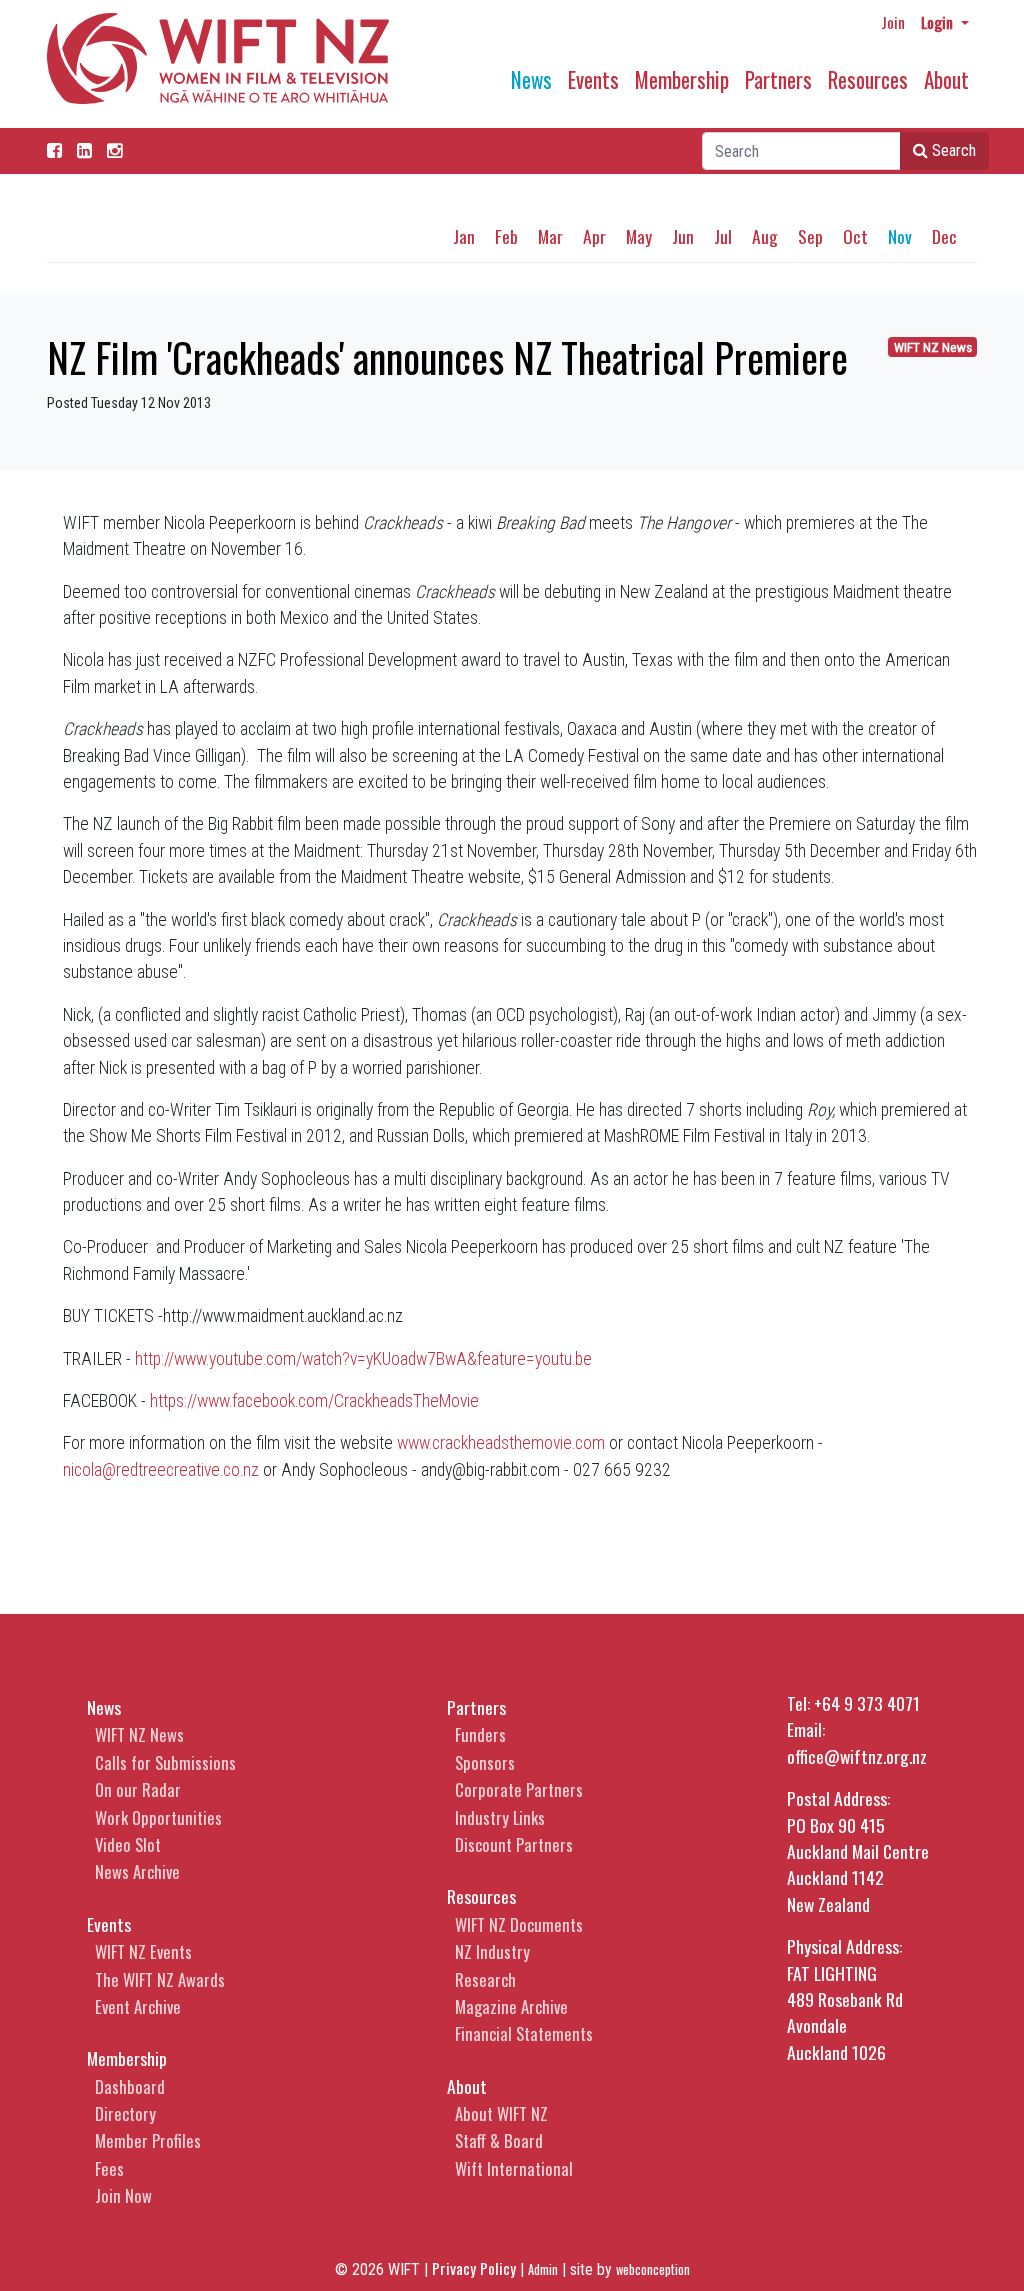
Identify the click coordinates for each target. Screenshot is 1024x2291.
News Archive (137, 1871)
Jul (723, 236)
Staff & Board (499, 2140)
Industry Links (500, 1817)
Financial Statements (524, 2033)
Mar (550, 236)
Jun (683, 236)
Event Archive (138, 2006)
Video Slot (128, 1844)
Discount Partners (514, 1844)
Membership (682, 79)
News (531, 79)
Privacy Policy (474, 2268)
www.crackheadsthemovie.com (501, 1443)
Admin (543, 2269)
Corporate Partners (519, 1789)
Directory (125, 2113)
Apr (594, 236)
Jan (464, 236)
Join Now (123, 2195)
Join (893, 22)
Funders (480, 1734)
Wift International (514, 2168)
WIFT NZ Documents (519, 1924)
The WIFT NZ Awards (160, 1979)
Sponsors (485, 1762)
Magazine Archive (511, 2006)
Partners (778, 79)
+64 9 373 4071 (867, 1703)
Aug (765, 236)
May (639, 236)
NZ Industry (492, 1951)
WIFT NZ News (933, 347)
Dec (944, 236)
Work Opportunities (158, 1817)
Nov (900, 236)
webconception (653, 2269)
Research (485, 1979)
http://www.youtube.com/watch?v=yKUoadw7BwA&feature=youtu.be (363, 1359)
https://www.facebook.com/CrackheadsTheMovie (314, 1401)
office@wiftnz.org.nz (857, 1756)
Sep (810, 236)
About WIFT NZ (501, 2113)
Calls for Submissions (165, 1762)
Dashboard (130, 2086)
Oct (855, 236)
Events (593, 79)
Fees (109, 2168)
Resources (868, 79)
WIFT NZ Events (143, 1951)
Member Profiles (148, 2140)
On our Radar (138, 1789)
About (946, 79)
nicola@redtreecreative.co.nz (161, 1470)
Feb (506, 236)
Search (952, 150)
